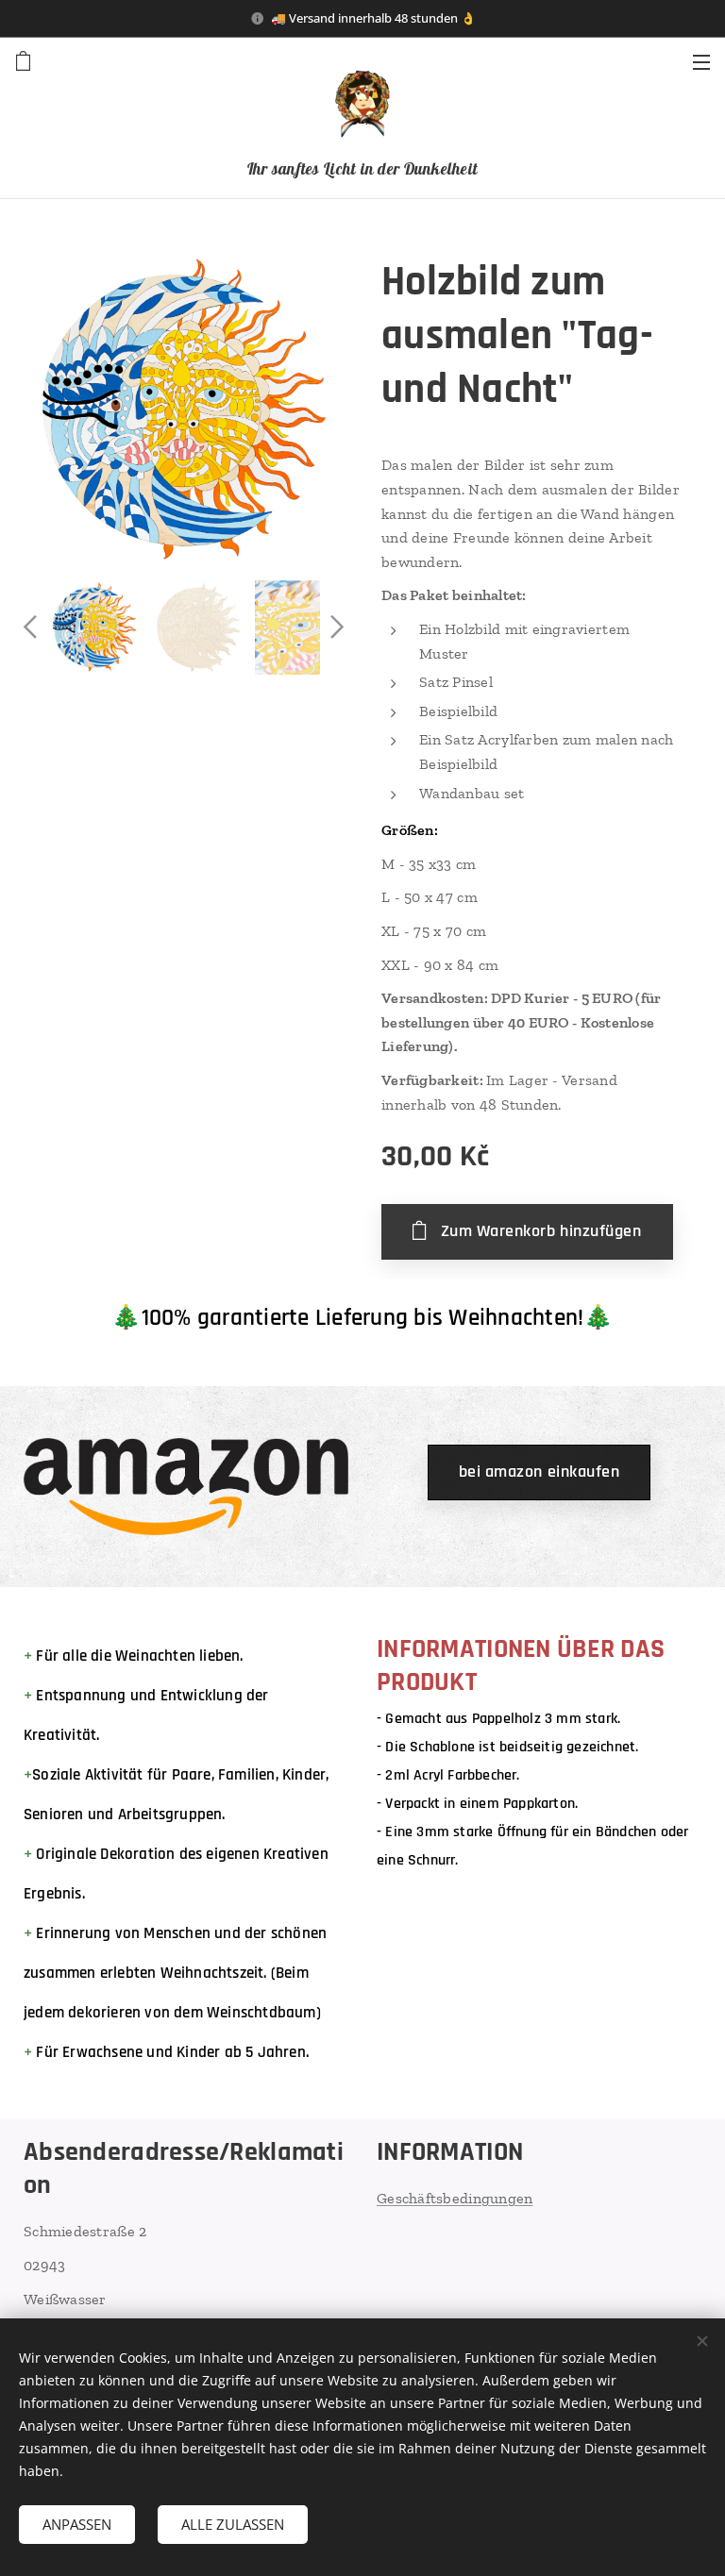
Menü (701, 61)
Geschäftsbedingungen (455, 2198)
